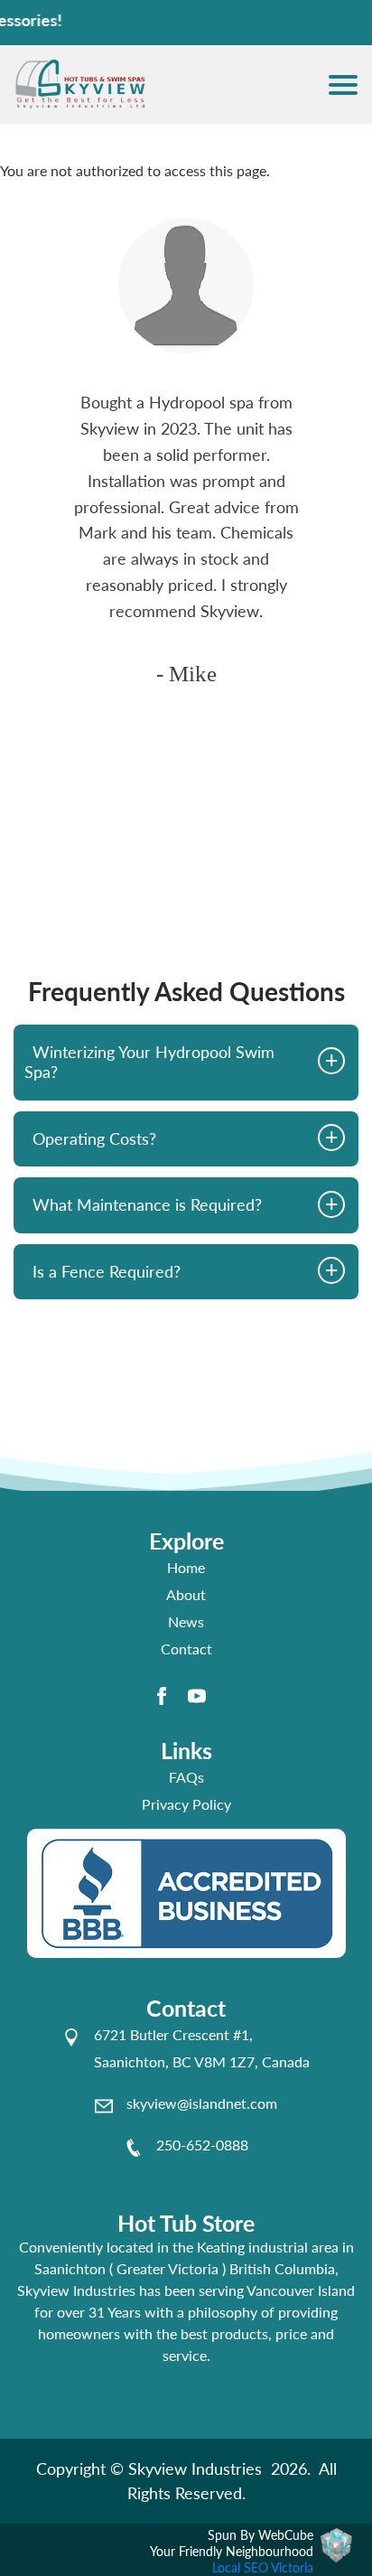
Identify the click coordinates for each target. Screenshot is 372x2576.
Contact (186, 1649)
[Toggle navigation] (343, 85)
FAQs (186, 1777)
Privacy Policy (186, 1804)
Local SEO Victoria (263, 2567)
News (186, 1621)
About (186, 1594)
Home (186, 1567)
